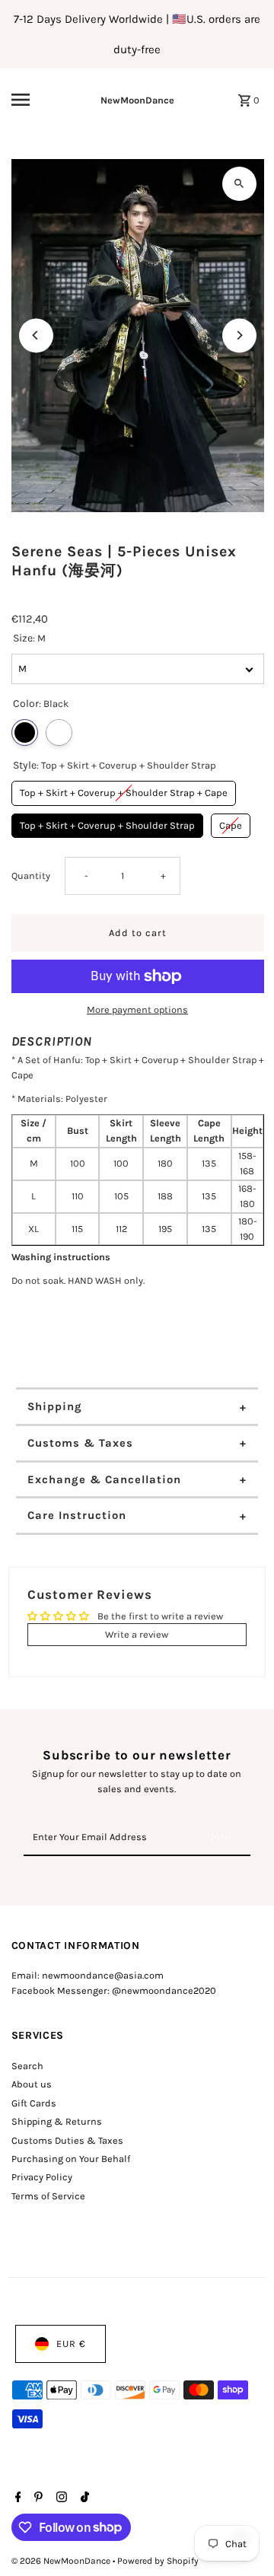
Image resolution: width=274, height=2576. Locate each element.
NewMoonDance (137, 100)
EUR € (71, 2344)
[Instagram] (60, 2498)
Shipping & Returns (57, 2121)
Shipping (55, 1406)
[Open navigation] (31, 100)
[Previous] (36, 335)
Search (27, 2066)
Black (25, 732)
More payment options (137, 1009)
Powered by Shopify (158, 2561)
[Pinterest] (37, 2498)
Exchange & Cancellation (104, 1479)
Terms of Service (48, 2196)
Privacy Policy (42, 2177)
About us (32, 2084)
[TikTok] (83, 2498)
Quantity (31, 876)
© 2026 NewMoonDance (62, 2561)
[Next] (239, 335)
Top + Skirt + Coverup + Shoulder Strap (107, 822)
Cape (231, 822)
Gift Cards (34, 2103)
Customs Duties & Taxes (67, 2140)
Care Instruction (77, 1515)
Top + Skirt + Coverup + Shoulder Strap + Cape (124, 790)
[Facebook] (16, 2498)
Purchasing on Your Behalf (71, 2159)
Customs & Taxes (80, 1443)
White (59, 732)
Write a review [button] (137, 1634)
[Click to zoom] (239, 184)
